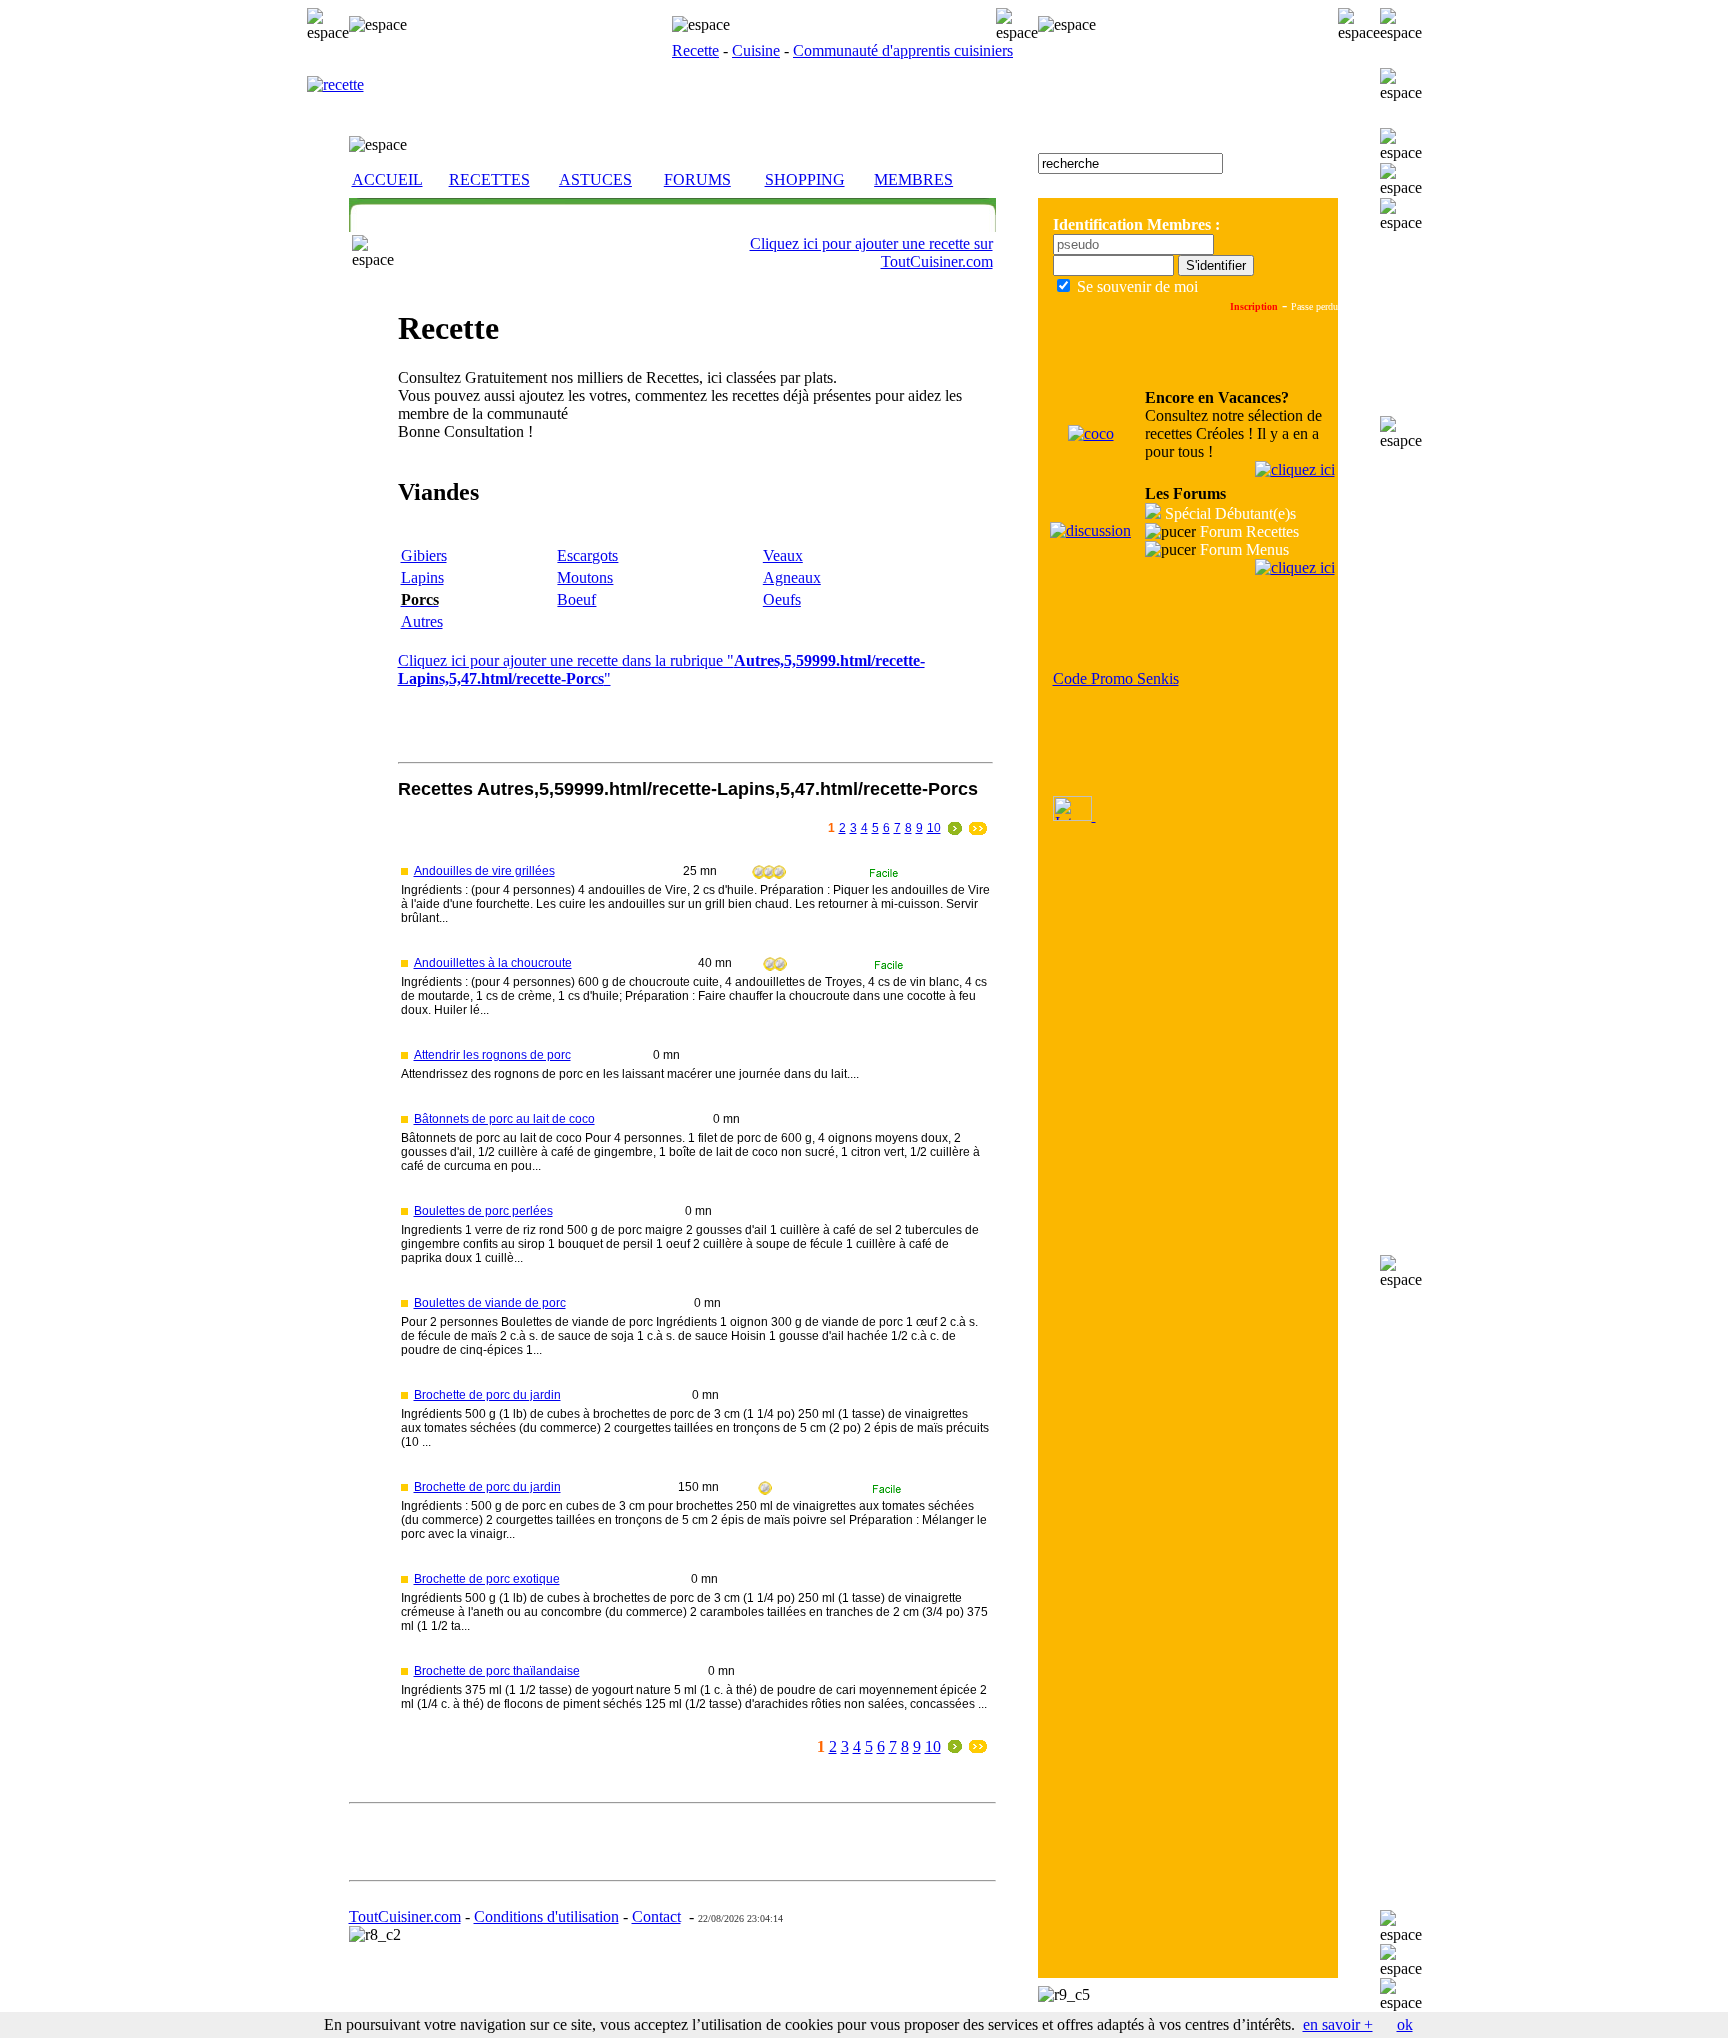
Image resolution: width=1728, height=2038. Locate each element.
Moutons (585, 577)
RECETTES (489, 179)
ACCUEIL (387, 179)
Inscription (1254, 306)
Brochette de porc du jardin (487, 1395)
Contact (656, 1916)
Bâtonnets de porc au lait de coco (504, 1119)
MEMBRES (913, 179)
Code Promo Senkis (1116, 678)
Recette (695, 50)
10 (934, 828)
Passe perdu (1314, 306)
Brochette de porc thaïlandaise (497, 1671)
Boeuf (576, 599)
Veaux (783, 555)
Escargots (587, 555)
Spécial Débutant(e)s (1230, 513)
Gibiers (424, 555)
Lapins (422, 577)
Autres (422, 621)
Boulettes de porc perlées (483, 1211)
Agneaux (792, 577)
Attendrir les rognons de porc (492, 1055)
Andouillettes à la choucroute (493, 963)
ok (1405, 2024)
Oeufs (782, 599)
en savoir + (1338, 2024)
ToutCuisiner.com (405, 1916)
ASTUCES (595, 179)
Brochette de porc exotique (487, 1579)
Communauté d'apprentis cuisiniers (903, 50)
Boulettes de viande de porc (490, 1303)
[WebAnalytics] (1074, 815)
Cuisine (756, 50)
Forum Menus (1244, 549)
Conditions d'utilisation (546, 1916)
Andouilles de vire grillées (484, 871)
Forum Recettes (1249, 531)
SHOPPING (805, 179)
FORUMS (697, 179)
